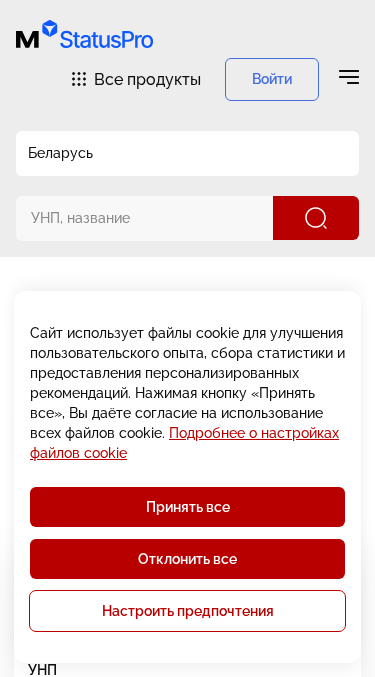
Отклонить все (187, 559)
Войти (272, 79)
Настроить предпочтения (188, 611)
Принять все (188, 507)
